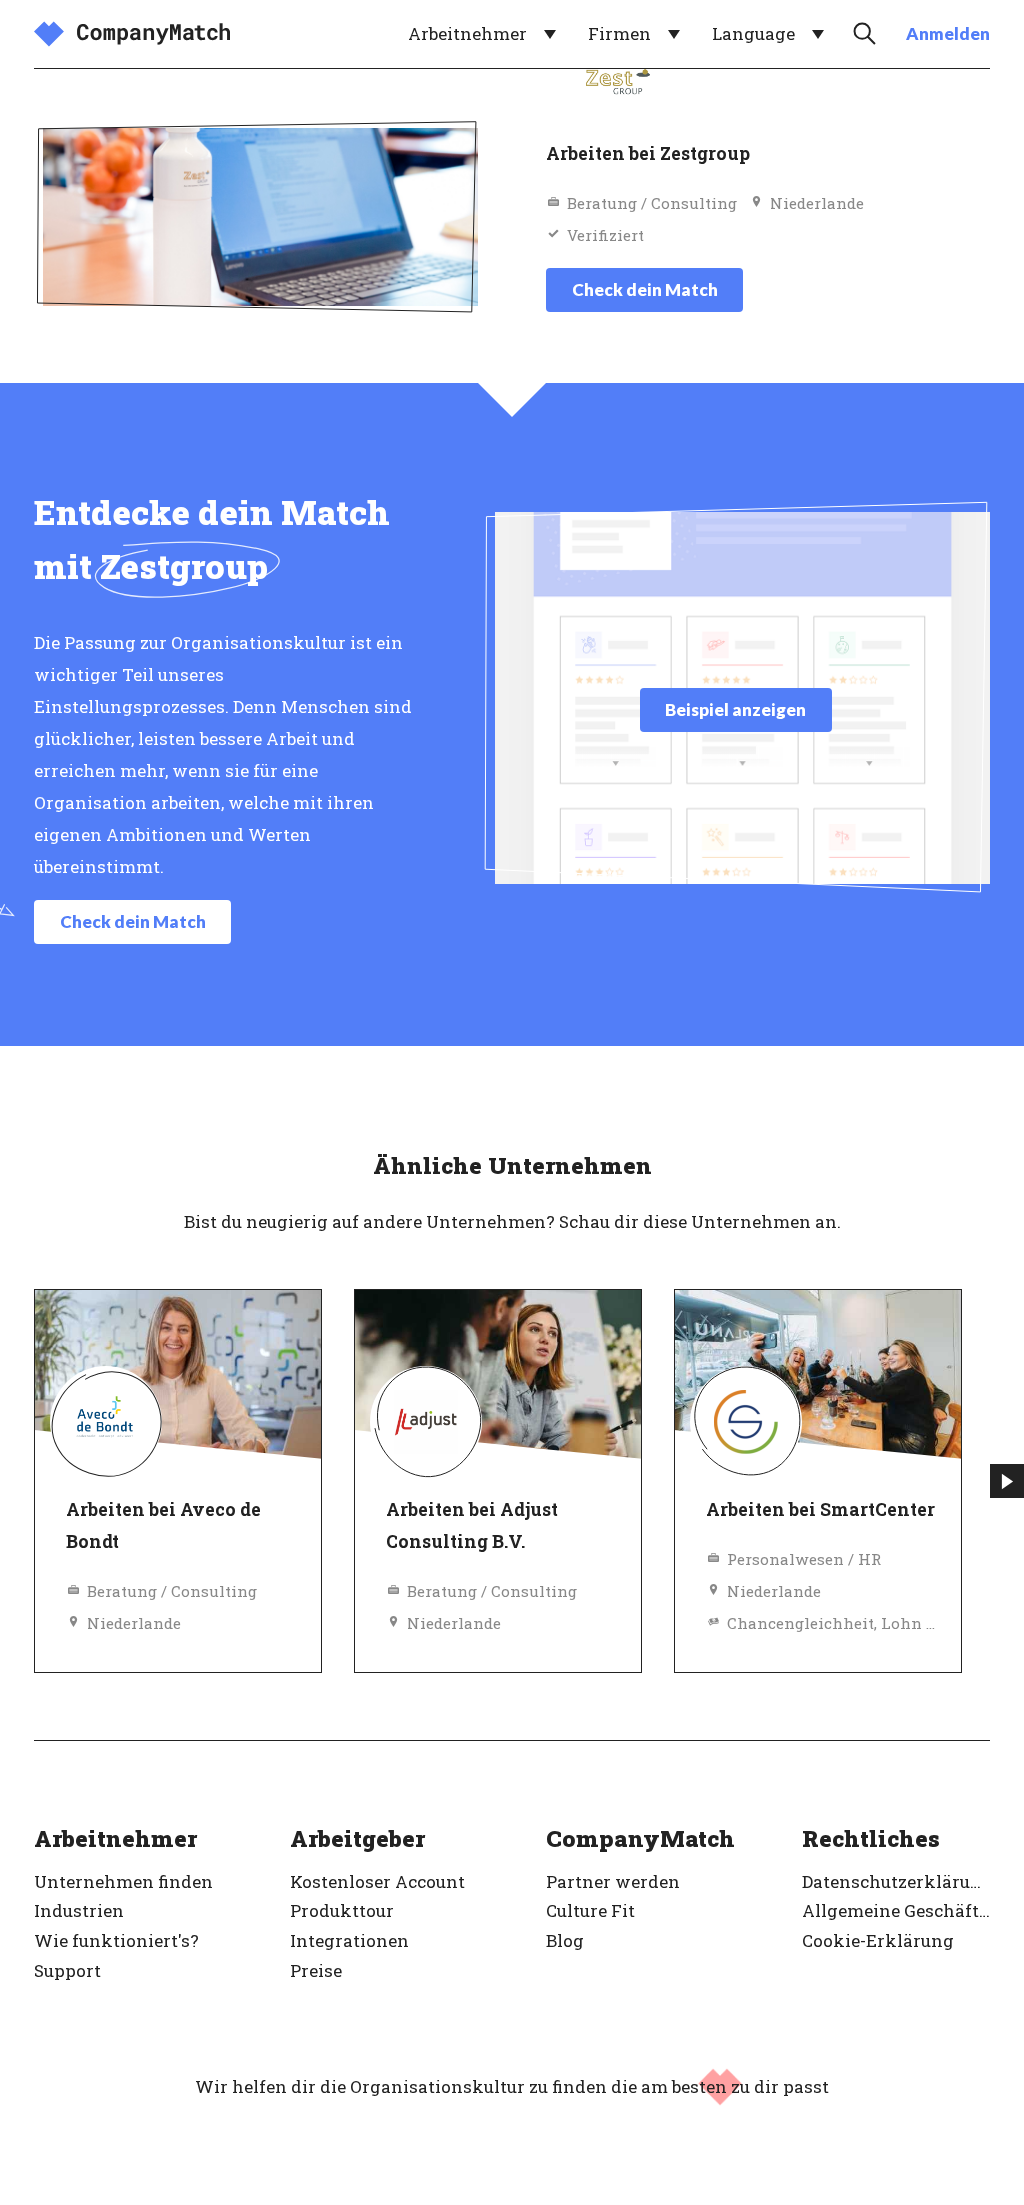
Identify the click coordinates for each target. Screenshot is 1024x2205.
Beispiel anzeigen (735, 709)
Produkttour (342, 1910)
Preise (316, 1970)
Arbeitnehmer (467, 33)
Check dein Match (645, 289)
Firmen (619, 33)
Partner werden (613, 1881)
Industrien (79, 1910)
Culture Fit (590, 1910)
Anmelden (948, 33)
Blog (565, 1940)
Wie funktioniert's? (116, 1940)
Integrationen (349, 1940)
